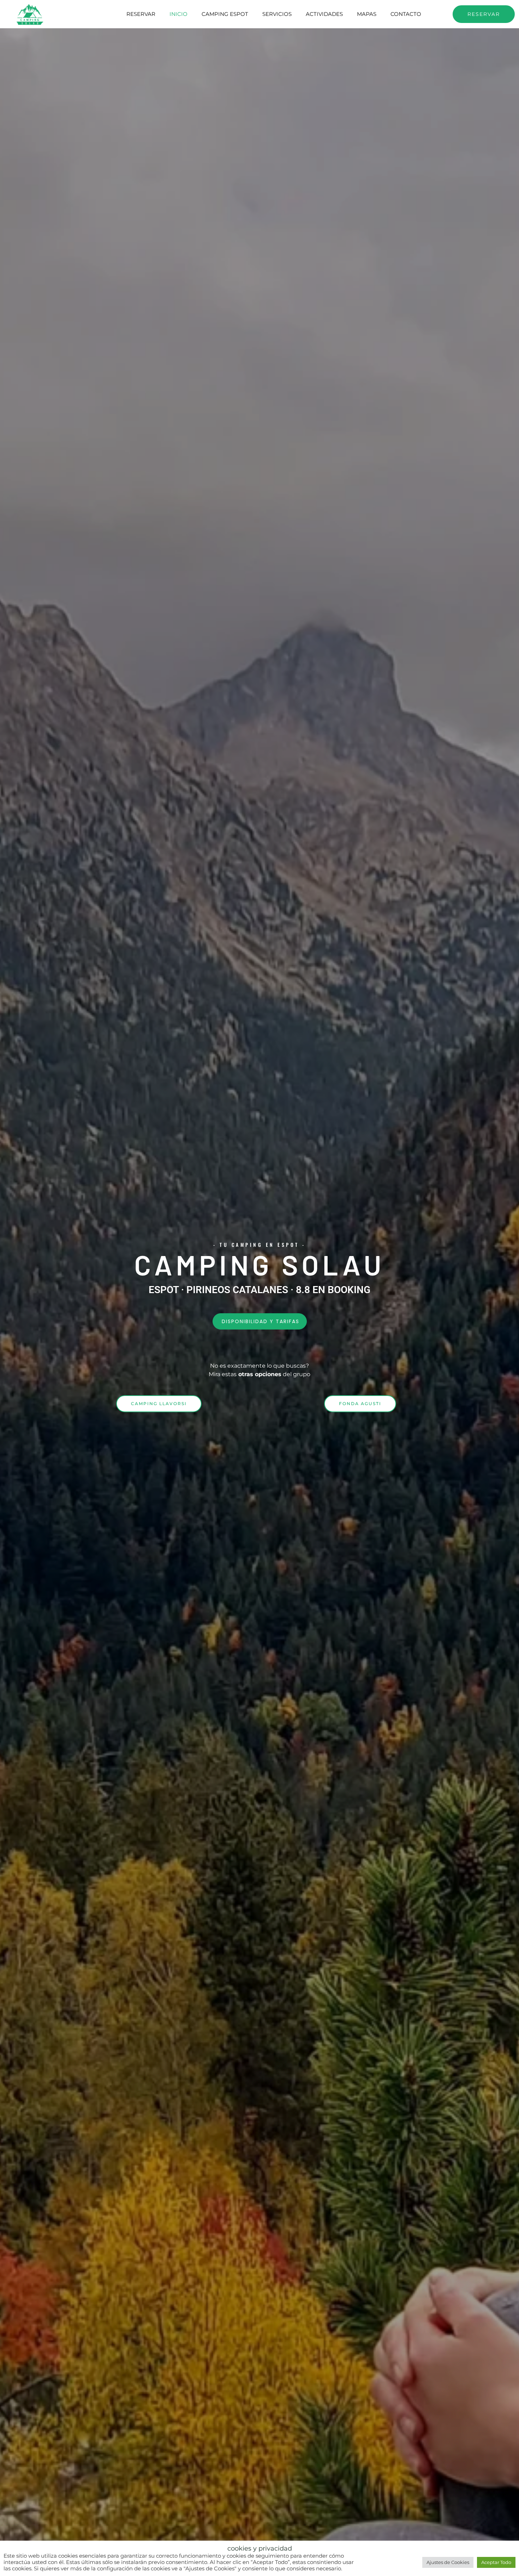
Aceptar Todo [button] (496, 2562)
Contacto (406, 14)
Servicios (277, 14)
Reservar (141, 14)
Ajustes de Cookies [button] (448, 2562)
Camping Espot (225, 14)
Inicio (178, 14)
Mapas (367, 14)
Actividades (324, 14)
